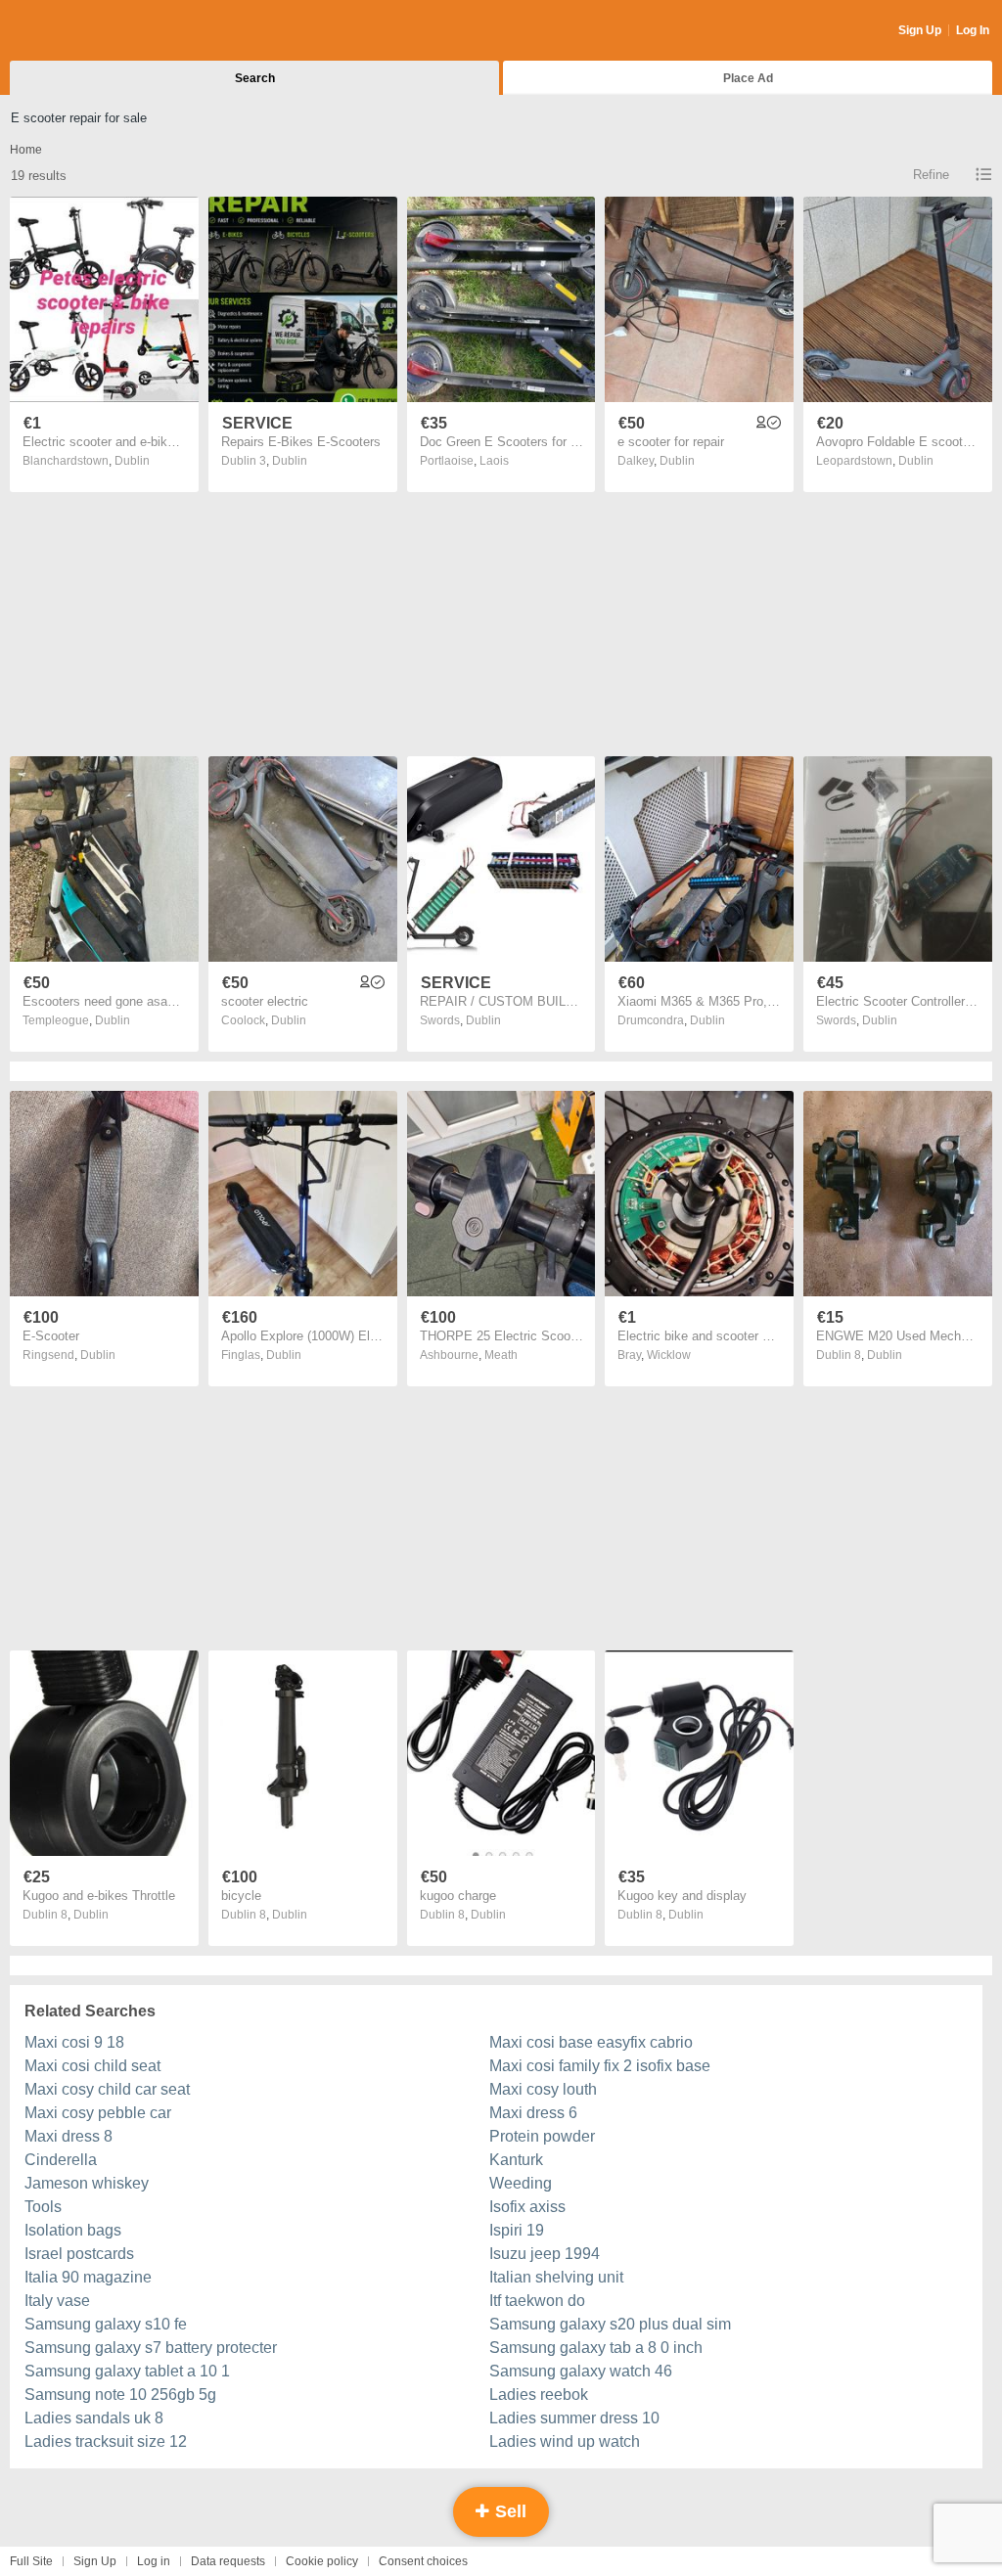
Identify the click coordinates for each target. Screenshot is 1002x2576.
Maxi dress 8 (68, 2136)
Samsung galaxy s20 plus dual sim (610, 2324)
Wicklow (669, 1355)
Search (255, 78)
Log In (973, 30)
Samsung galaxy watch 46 (581, 2371)
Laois (494, 461)
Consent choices (423, 2561)
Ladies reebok (539, 2395)
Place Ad (748, 78)
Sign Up (920, 30)
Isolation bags (73, 2230)
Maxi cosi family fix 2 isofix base (600, 2066)
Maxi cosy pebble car (98, 2113)
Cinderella (61, 2160)
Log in (154, 2561)
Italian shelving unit (556, 2277)
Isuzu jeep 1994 (545, 2254)
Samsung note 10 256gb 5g (120, 2395)
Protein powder (542, 2136)
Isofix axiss (527, 2207)
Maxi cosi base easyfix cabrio (591, 2042)
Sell (508, 2511)
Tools (43, 2207)
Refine (931, 175)
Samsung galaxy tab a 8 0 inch (596, 2348)
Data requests (228, 2561)
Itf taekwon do (537, 2301)
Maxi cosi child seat (92, 2066)
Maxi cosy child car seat (107, 2089)
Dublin (132, 461)
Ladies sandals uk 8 (94, 2418)
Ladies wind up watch (565, 2441)
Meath (501, 1355)
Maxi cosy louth (543, 2089)
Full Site (31, 2561)
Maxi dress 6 (533, 2113)
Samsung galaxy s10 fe (106, 2324)
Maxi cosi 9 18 (74, 2042)
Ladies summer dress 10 (574, 2418)
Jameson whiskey (87, 2183)
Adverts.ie (87, 31)
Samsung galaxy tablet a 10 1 (127, 2371)
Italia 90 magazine (88, 2277)
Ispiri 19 (517, 2230)
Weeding (521, 2183)
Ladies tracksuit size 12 (106, 2441)
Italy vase (57, 2301)
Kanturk (516, 2160)
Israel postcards (79, 2254)
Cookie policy (322, 2561)
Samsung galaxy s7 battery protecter (151, 2348)
